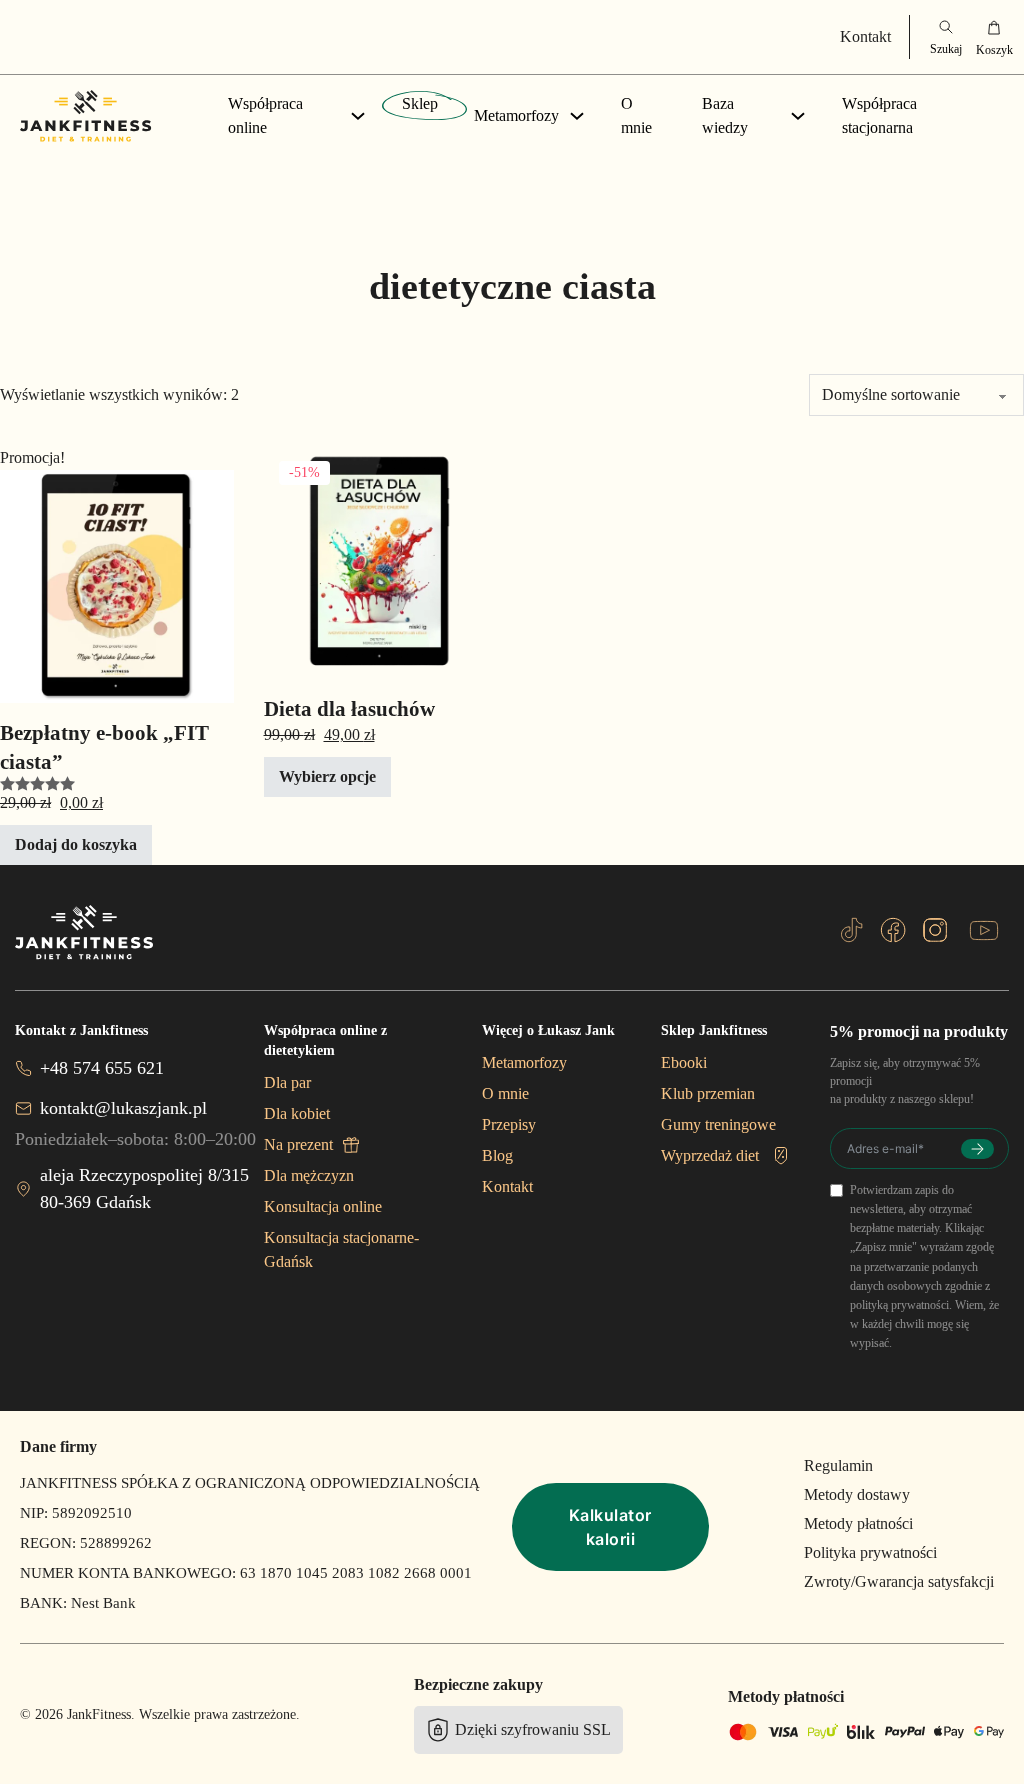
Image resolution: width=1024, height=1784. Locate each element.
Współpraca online (265, 115)
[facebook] (893, 930)
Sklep (420, 103)
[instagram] (935, 930)
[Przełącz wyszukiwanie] (946, 37)
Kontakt (865, 36)
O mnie (636, 115)
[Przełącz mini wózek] (994, 37)
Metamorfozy (516, 115)
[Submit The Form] (977, 1149)
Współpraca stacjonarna (879, 115)
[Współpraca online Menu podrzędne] (358, 116)
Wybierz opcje (327, 776)
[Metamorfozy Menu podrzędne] (577, 116)
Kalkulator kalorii (610, 1527)
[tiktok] (852, 930)
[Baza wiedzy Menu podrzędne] (798, 116)
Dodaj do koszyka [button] (76, 844)
